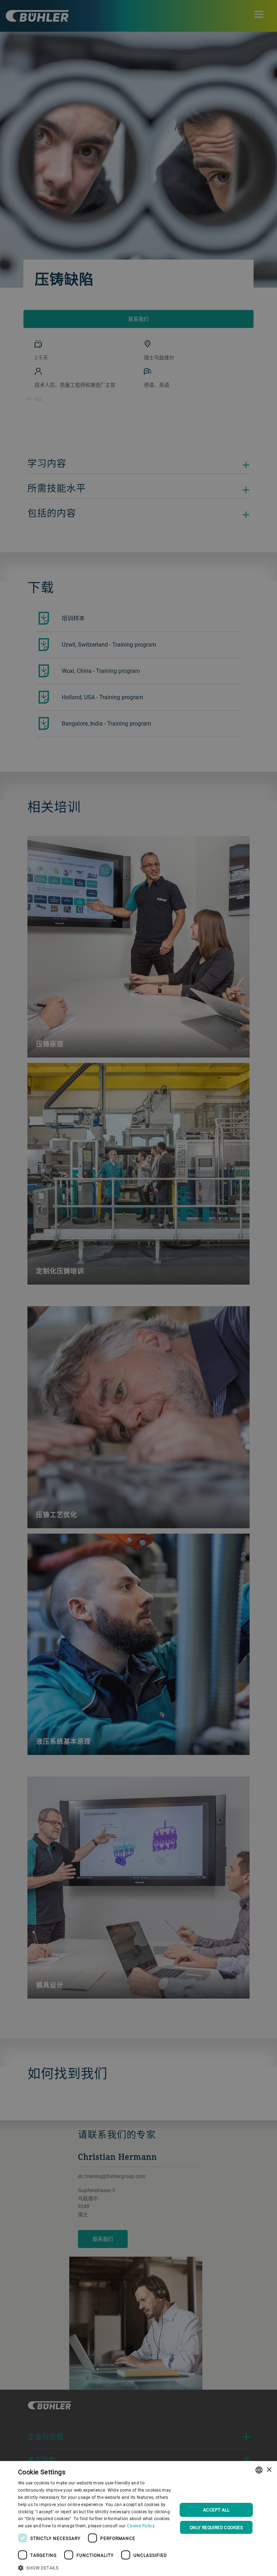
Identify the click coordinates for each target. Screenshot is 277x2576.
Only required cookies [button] (216, 2527)
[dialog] (138, 2519)
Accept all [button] (216, 2510)
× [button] (269, 2470)
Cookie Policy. (141, 2526)
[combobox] (259, 2470)
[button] (95, 2567)
